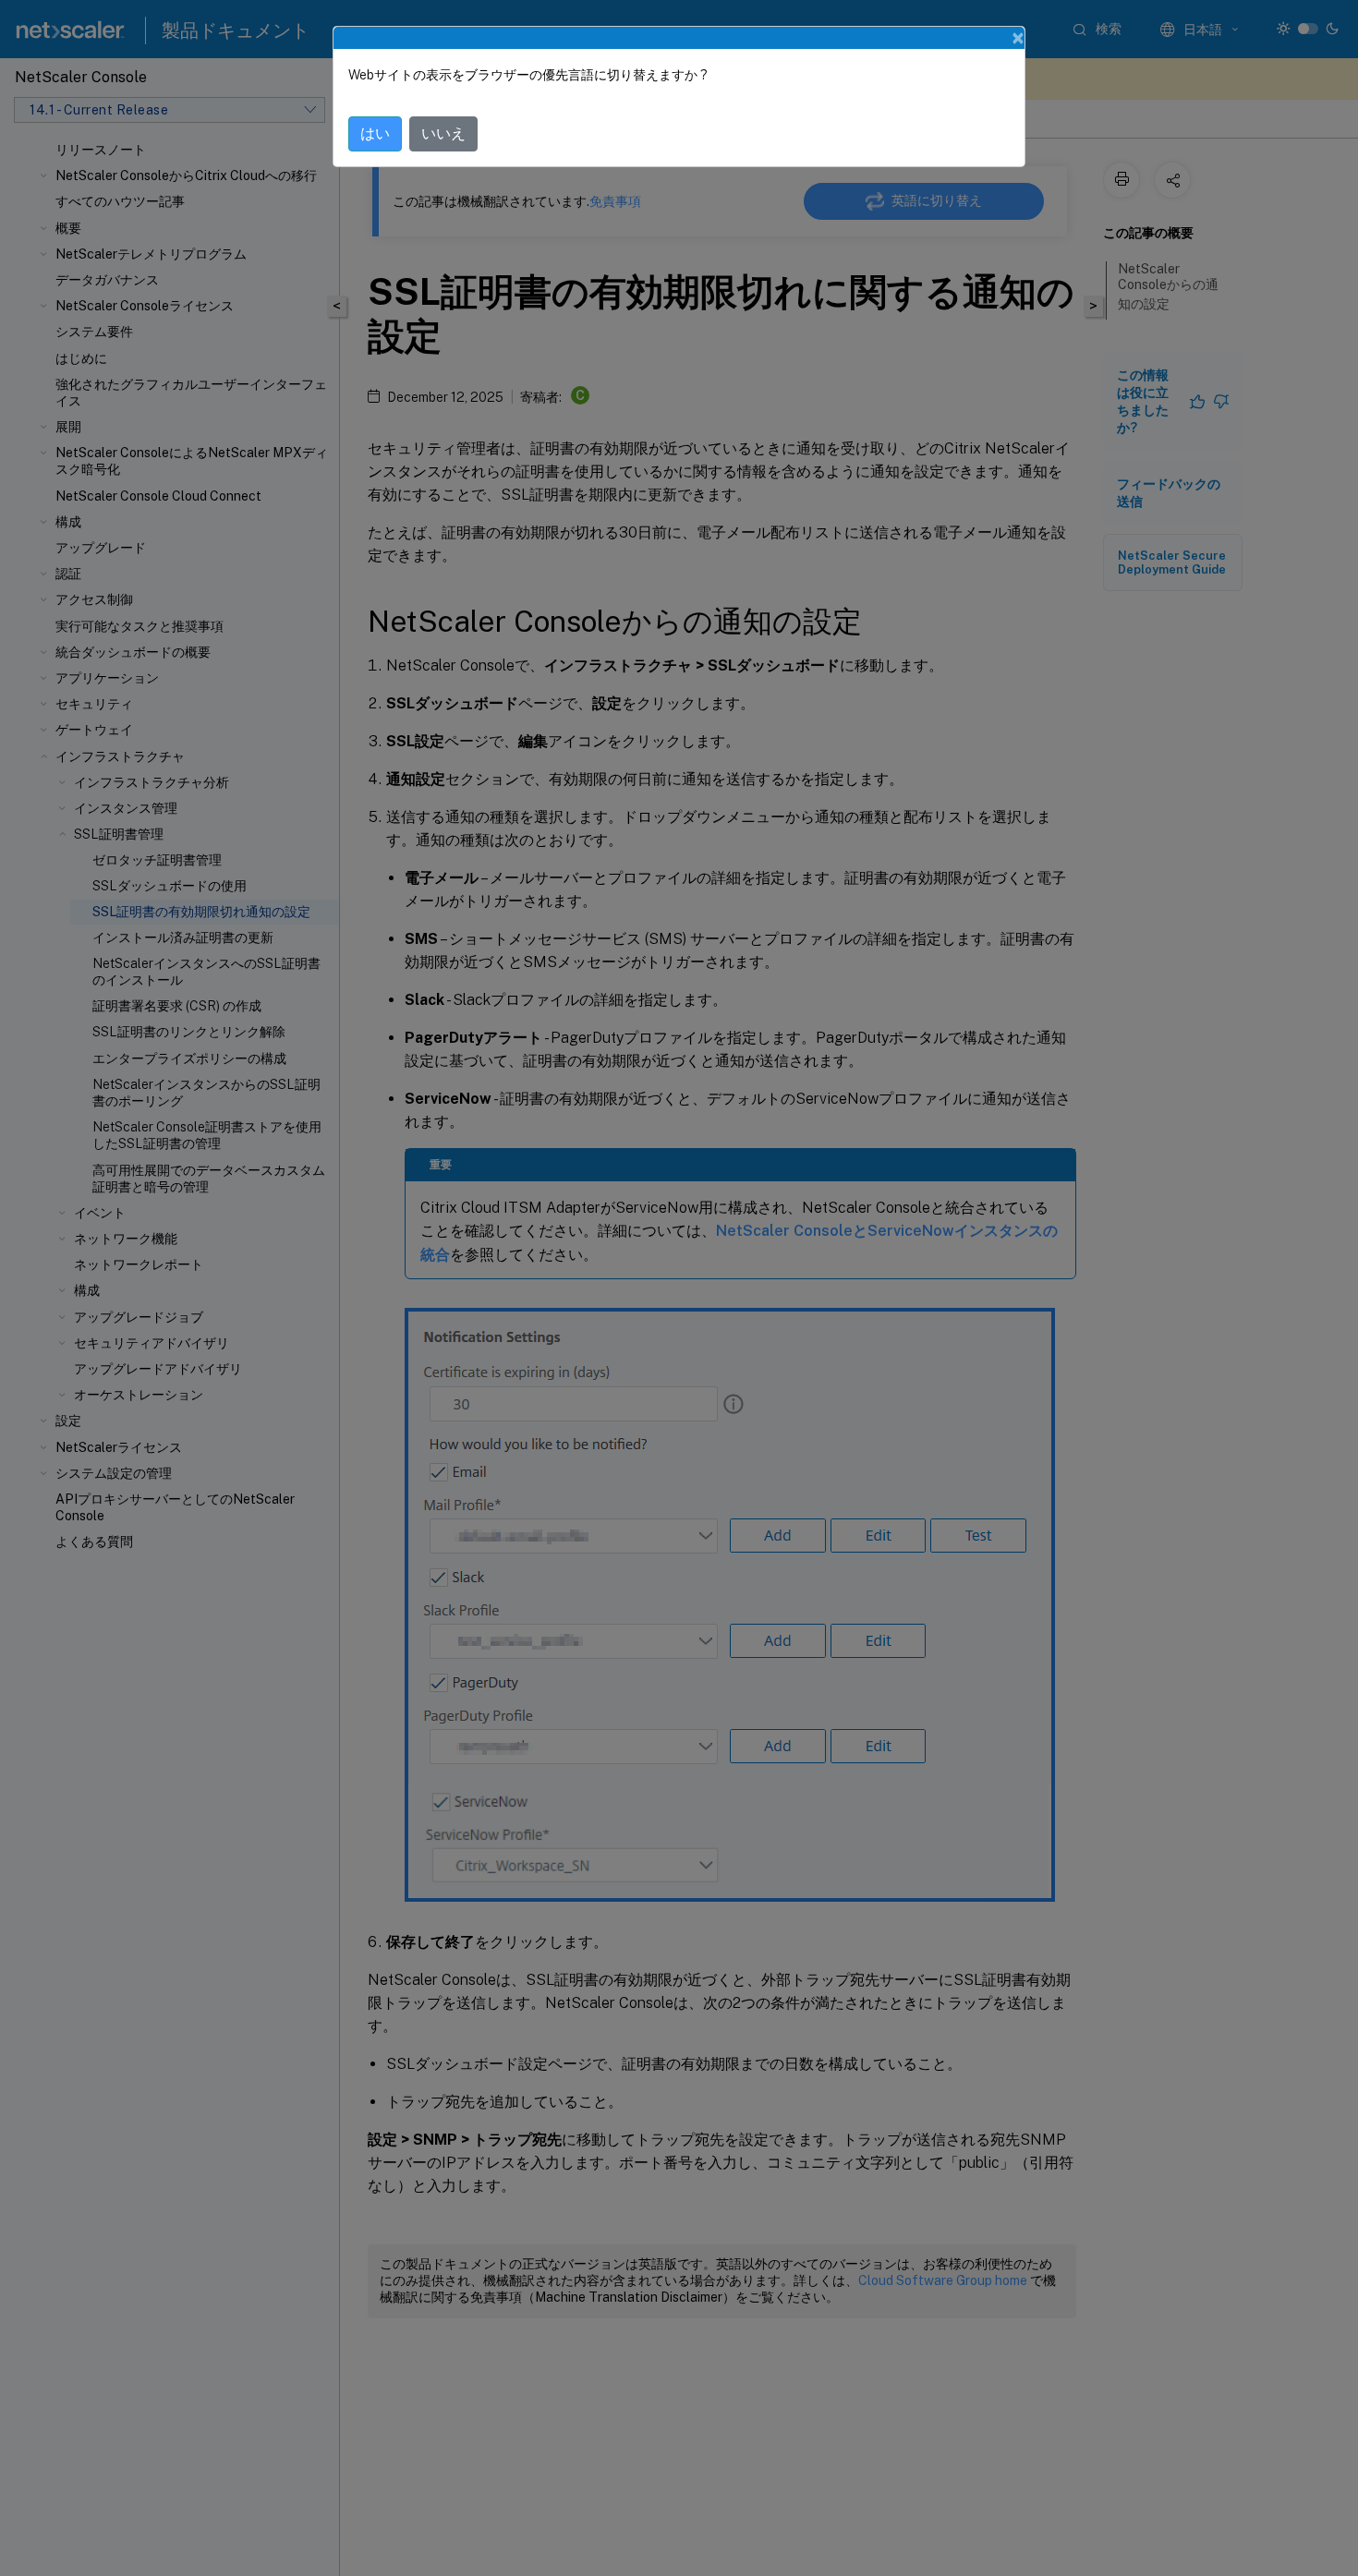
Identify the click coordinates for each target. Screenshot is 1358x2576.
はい (375, 133)
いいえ (443, 133)
